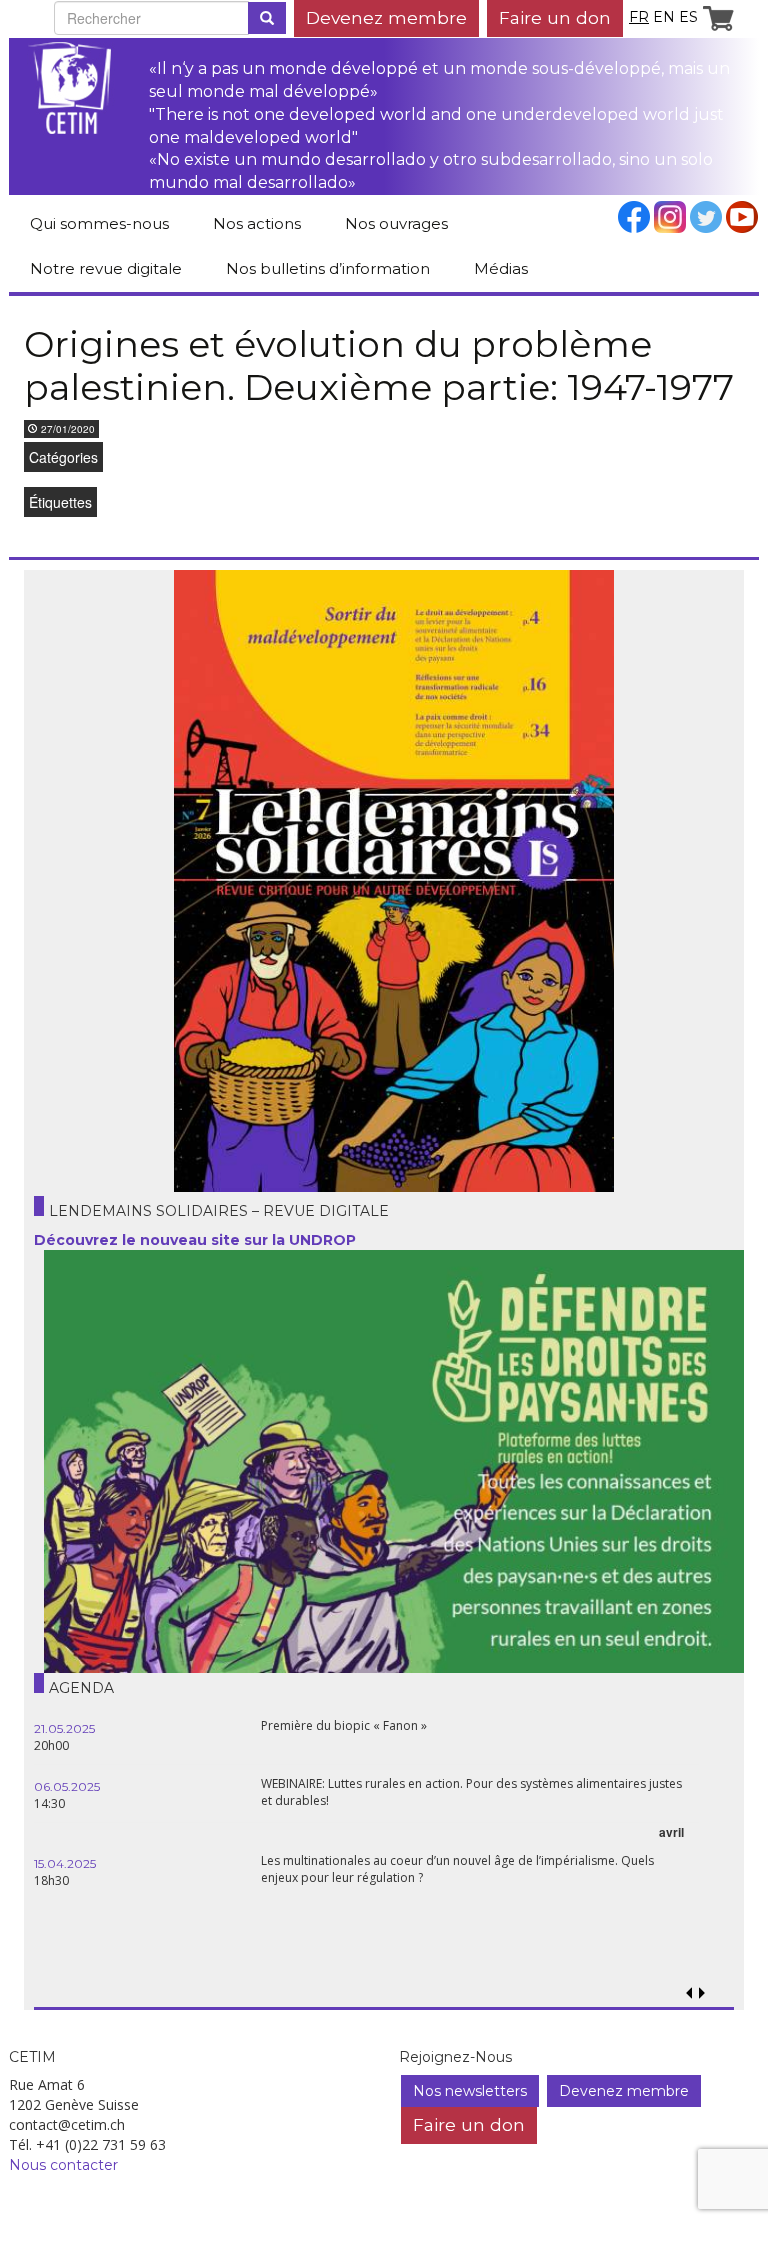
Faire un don (555, 17)
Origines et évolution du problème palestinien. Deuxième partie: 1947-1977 (379, 365)
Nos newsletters (470, 2091)
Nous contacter (63, 2165)
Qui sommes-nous (99, 223)
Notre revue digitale (106, 268)
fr (639, 17)
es (688, 17)
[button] (701, 1993)
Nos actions (257, 223)
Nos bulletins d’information (328, 268)
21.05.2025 (64, 1728)
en (664, 17)
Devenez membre (386, 17)
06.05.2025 (67, 1786)
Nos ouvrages (396, 223)
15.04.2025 (65, 1863)
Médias (501, 268)
